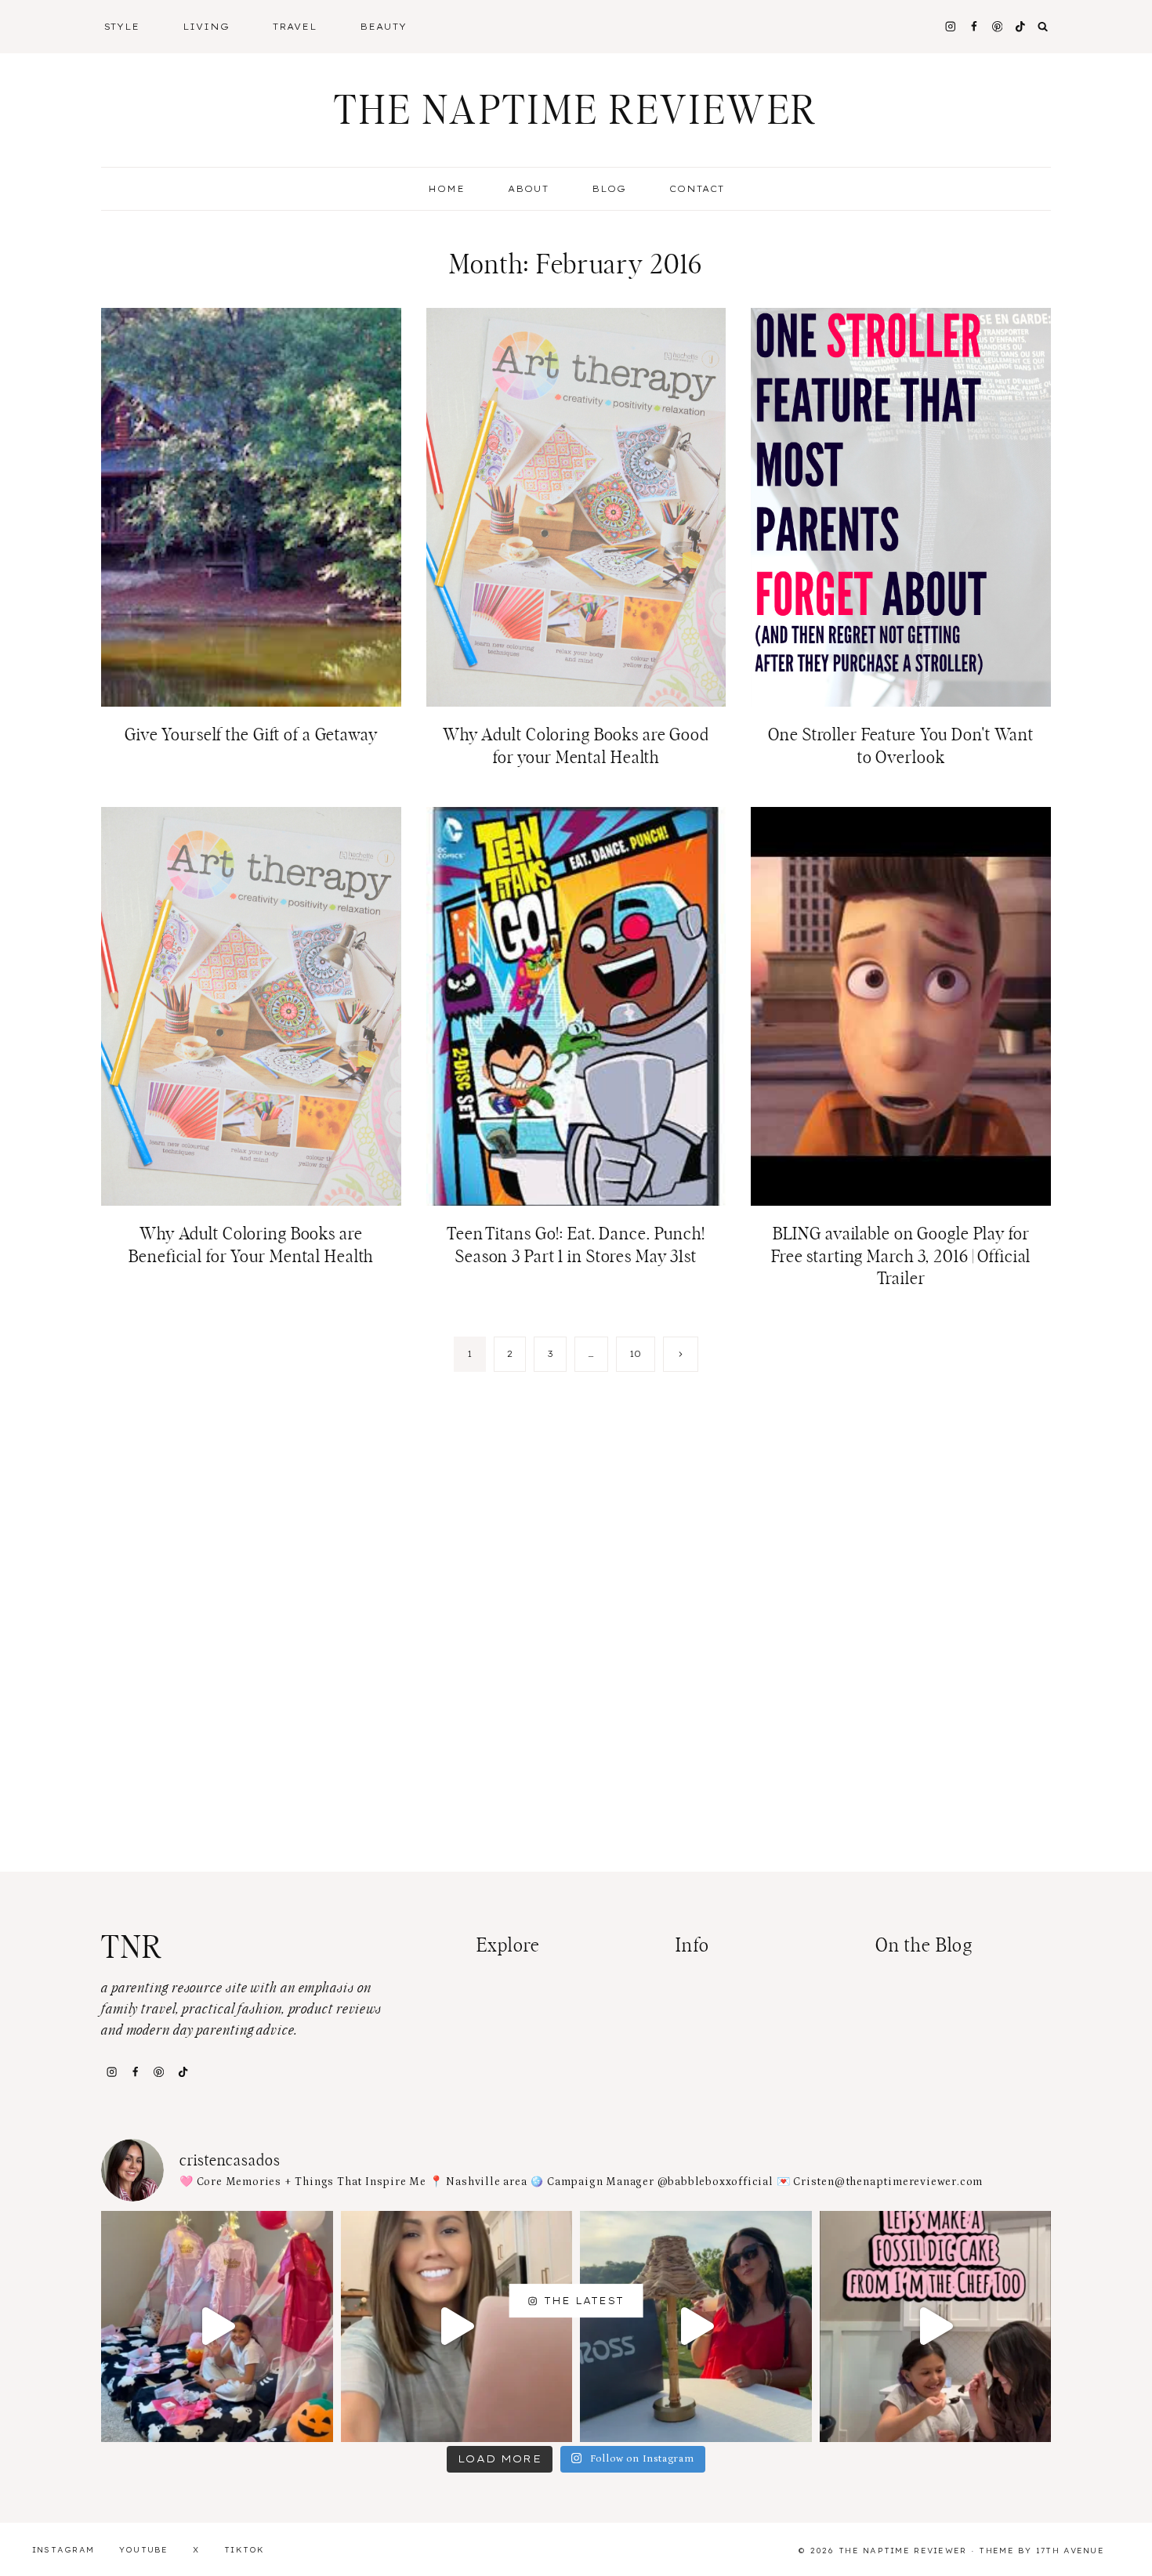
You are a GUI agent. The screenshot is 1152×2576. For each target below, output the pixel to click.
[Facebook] (974, 26)
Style (122, 27)
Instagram (63, 2550)
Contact (697, 189)
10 (636, 1354)
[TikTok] (183, 2071)
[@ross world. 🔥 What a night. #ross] (696, 2327)
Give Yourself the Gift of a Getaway (251, 735)
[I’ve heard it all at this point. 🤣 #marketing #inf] (457, 2327)
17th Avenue (1070, 2551)
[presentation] (251, 507)
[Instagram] (950, 26)
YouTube (144, 2550)
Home (446, 189)
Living (206, 27)
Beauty (383, 27)
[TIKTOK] (1021, 26)
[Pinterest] (997, 26)
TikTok (245, 2550)
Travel (295, 27)
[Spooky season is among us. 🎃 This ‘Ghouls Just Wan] (217, 2327)
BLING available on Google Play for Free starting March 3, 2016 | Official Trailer (901, 1256)
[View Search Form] (1043, 27)
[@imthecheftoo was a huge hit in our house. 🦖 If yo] (936, 2327)
